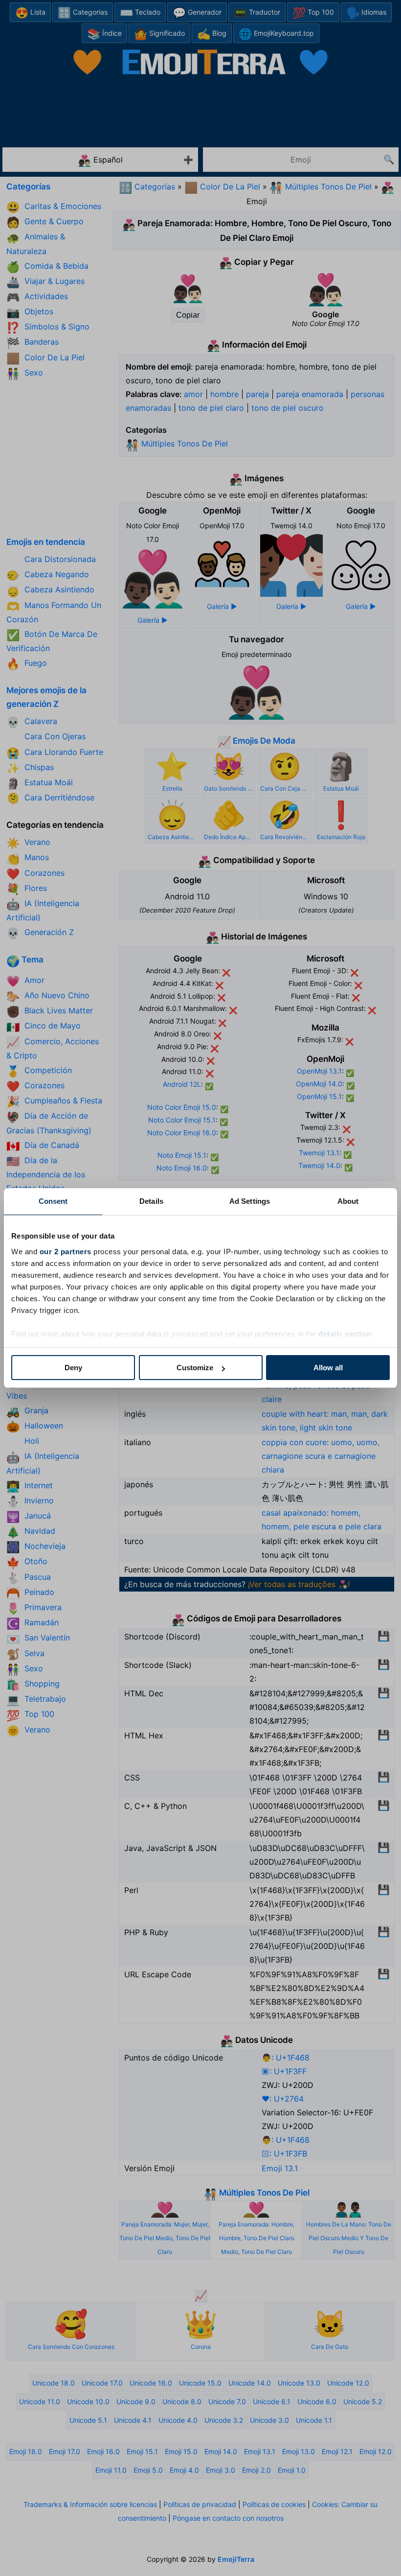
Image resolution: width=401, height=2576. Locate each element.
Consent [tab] (53, 1201)
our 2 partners (66, 1252)
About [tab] (348, 1201)
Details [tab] (151, 1201)
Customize (195, 1368)
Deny (73, 1368)
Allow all (328, 1368)
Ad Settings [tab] (250, 1201)
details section (345, 1334)
